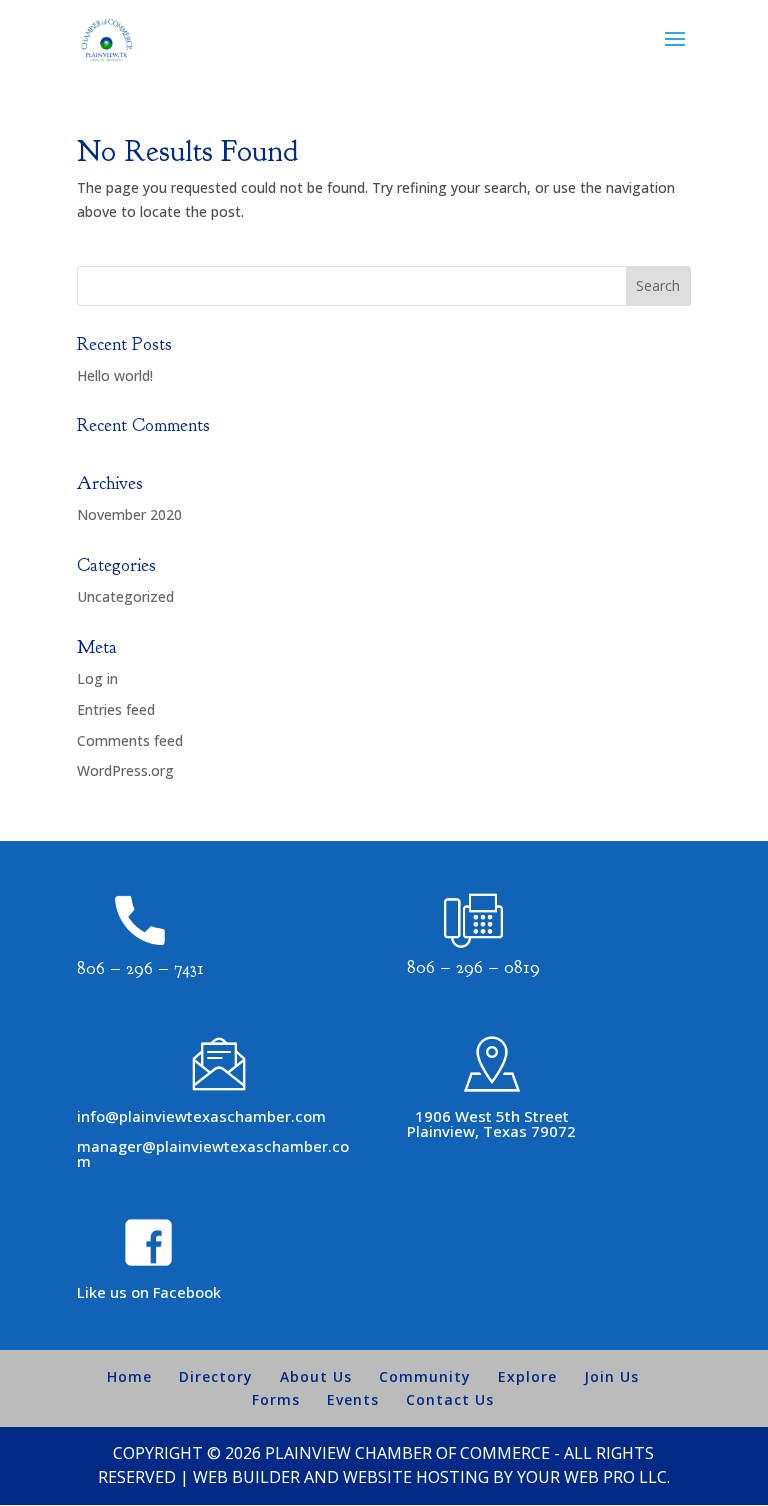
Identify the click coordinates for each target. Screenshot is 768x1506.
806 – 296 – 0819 (473, 967)
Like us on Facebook (149, 1292)
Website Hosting (416, 1477)
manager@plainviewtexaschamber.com (213, 1153)
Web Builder (246, 1477)
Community (425, 1376)
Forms (276, 1399)
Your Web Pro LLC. (593, 1477)
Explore (527, 1376)
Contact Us (450, 1399)
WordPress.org (125, 770)
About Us (316, 1376)
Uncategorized (125, 596)
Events (353, 1399)
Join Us (611, 1376)
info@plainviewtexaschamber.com (201, 1116)
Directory (216, 1376)
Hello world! (115, 375)
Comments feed (130, 740)
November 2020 (129, 514)
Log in (97, 678)
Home (129, 1376)
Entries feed (116, 709)
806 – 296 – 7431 (140, 968)
